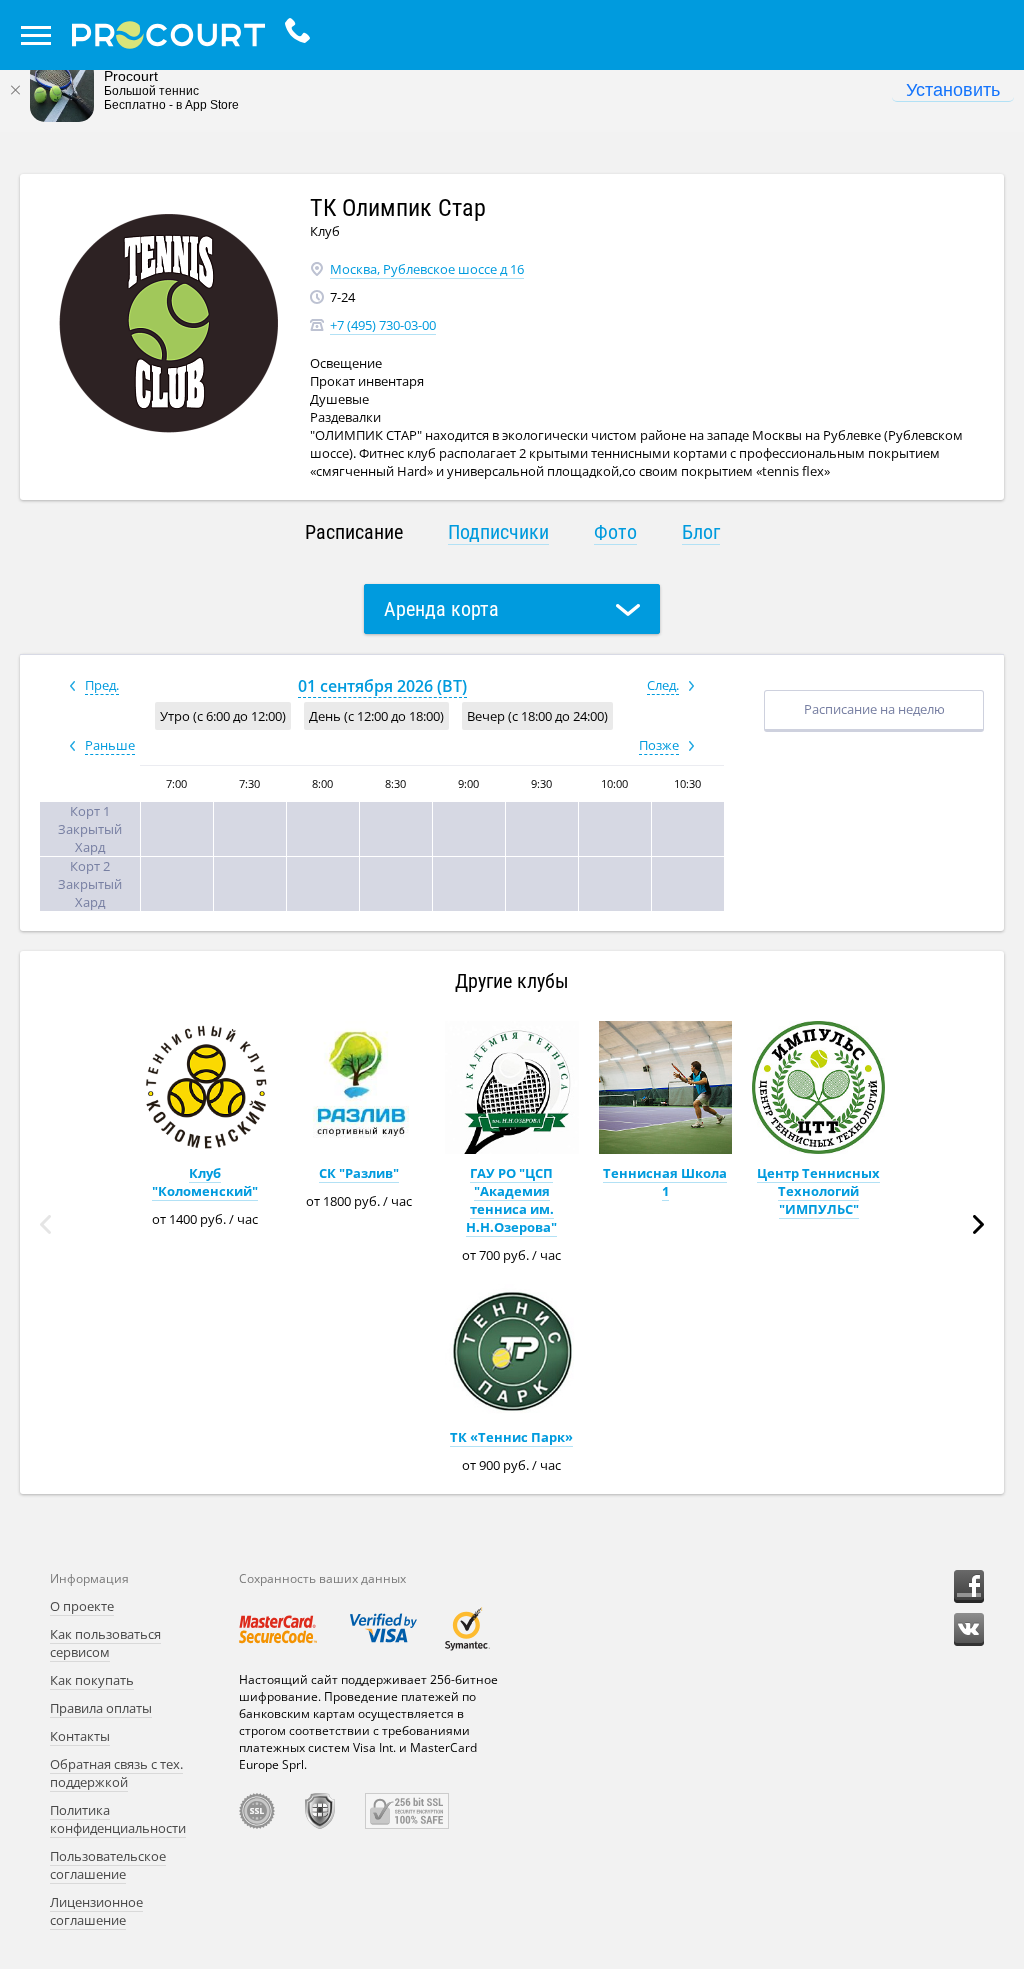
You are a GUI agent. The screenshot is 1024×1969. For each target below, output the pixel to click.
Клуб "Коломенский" (205, 1182)
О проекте (82, 1606)
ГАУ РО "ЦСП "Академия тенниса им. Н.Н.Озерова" (511, 1200)
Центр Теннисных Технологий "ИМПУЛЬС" (818, 1191)
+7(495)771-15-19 (302, 35)
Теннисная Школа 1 (665, 1182)
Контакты (80, 1736)
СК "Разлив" (359, 1173)
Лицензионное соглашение (96, 1911)
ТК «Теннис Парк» (511, 1437)
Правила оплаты (101, 1708)
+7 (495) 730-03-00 (383, 325)
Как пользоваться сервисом (105, 1643)
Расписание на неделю (874, 709)
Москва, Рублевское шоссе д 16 (427, 269)
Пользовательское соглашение (108, 1865)
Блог (701, 532)
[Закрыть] (15, 90)
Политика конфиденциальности (118, 1819)
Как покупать (92, 1680)
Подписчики (498, 532)
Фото (615, 532)
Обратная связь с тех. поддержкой (116, 1773)
